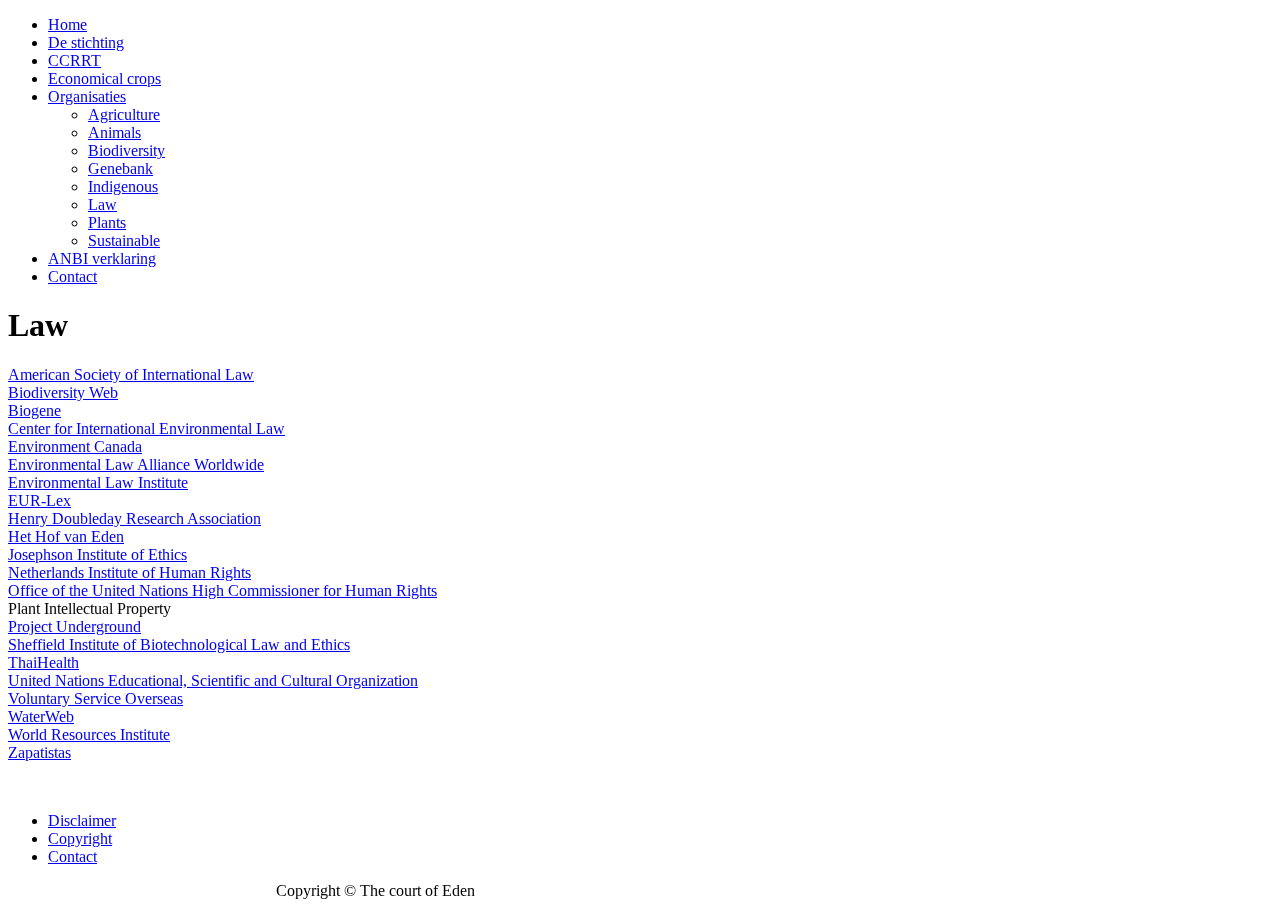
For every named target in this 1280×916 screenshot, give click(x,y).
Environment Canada (75, 446)
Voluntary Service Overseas (95, 698)
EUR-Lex (39, 500)
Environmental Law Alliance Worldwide (136, 464)
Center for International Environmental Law (146, 428)
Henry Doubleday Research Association (134, 518)
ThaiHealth (43, 662)
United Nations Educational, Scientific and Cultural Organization (213, 680)
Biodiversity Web (63, 392)
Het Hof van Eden (66, 536)
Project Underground (74, 626)
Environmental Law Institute (98, 482)
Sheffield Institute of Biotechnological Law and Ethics (179, 644)
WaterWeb (41, 716)
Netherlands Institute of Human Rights (129, 572)
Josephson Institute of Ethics (97, 554)
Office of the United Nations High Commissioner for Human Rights (222, 590)
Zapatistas (39, 752)
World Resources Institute (89, 734)
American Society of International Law (131, 374)
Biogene (34, 410)
